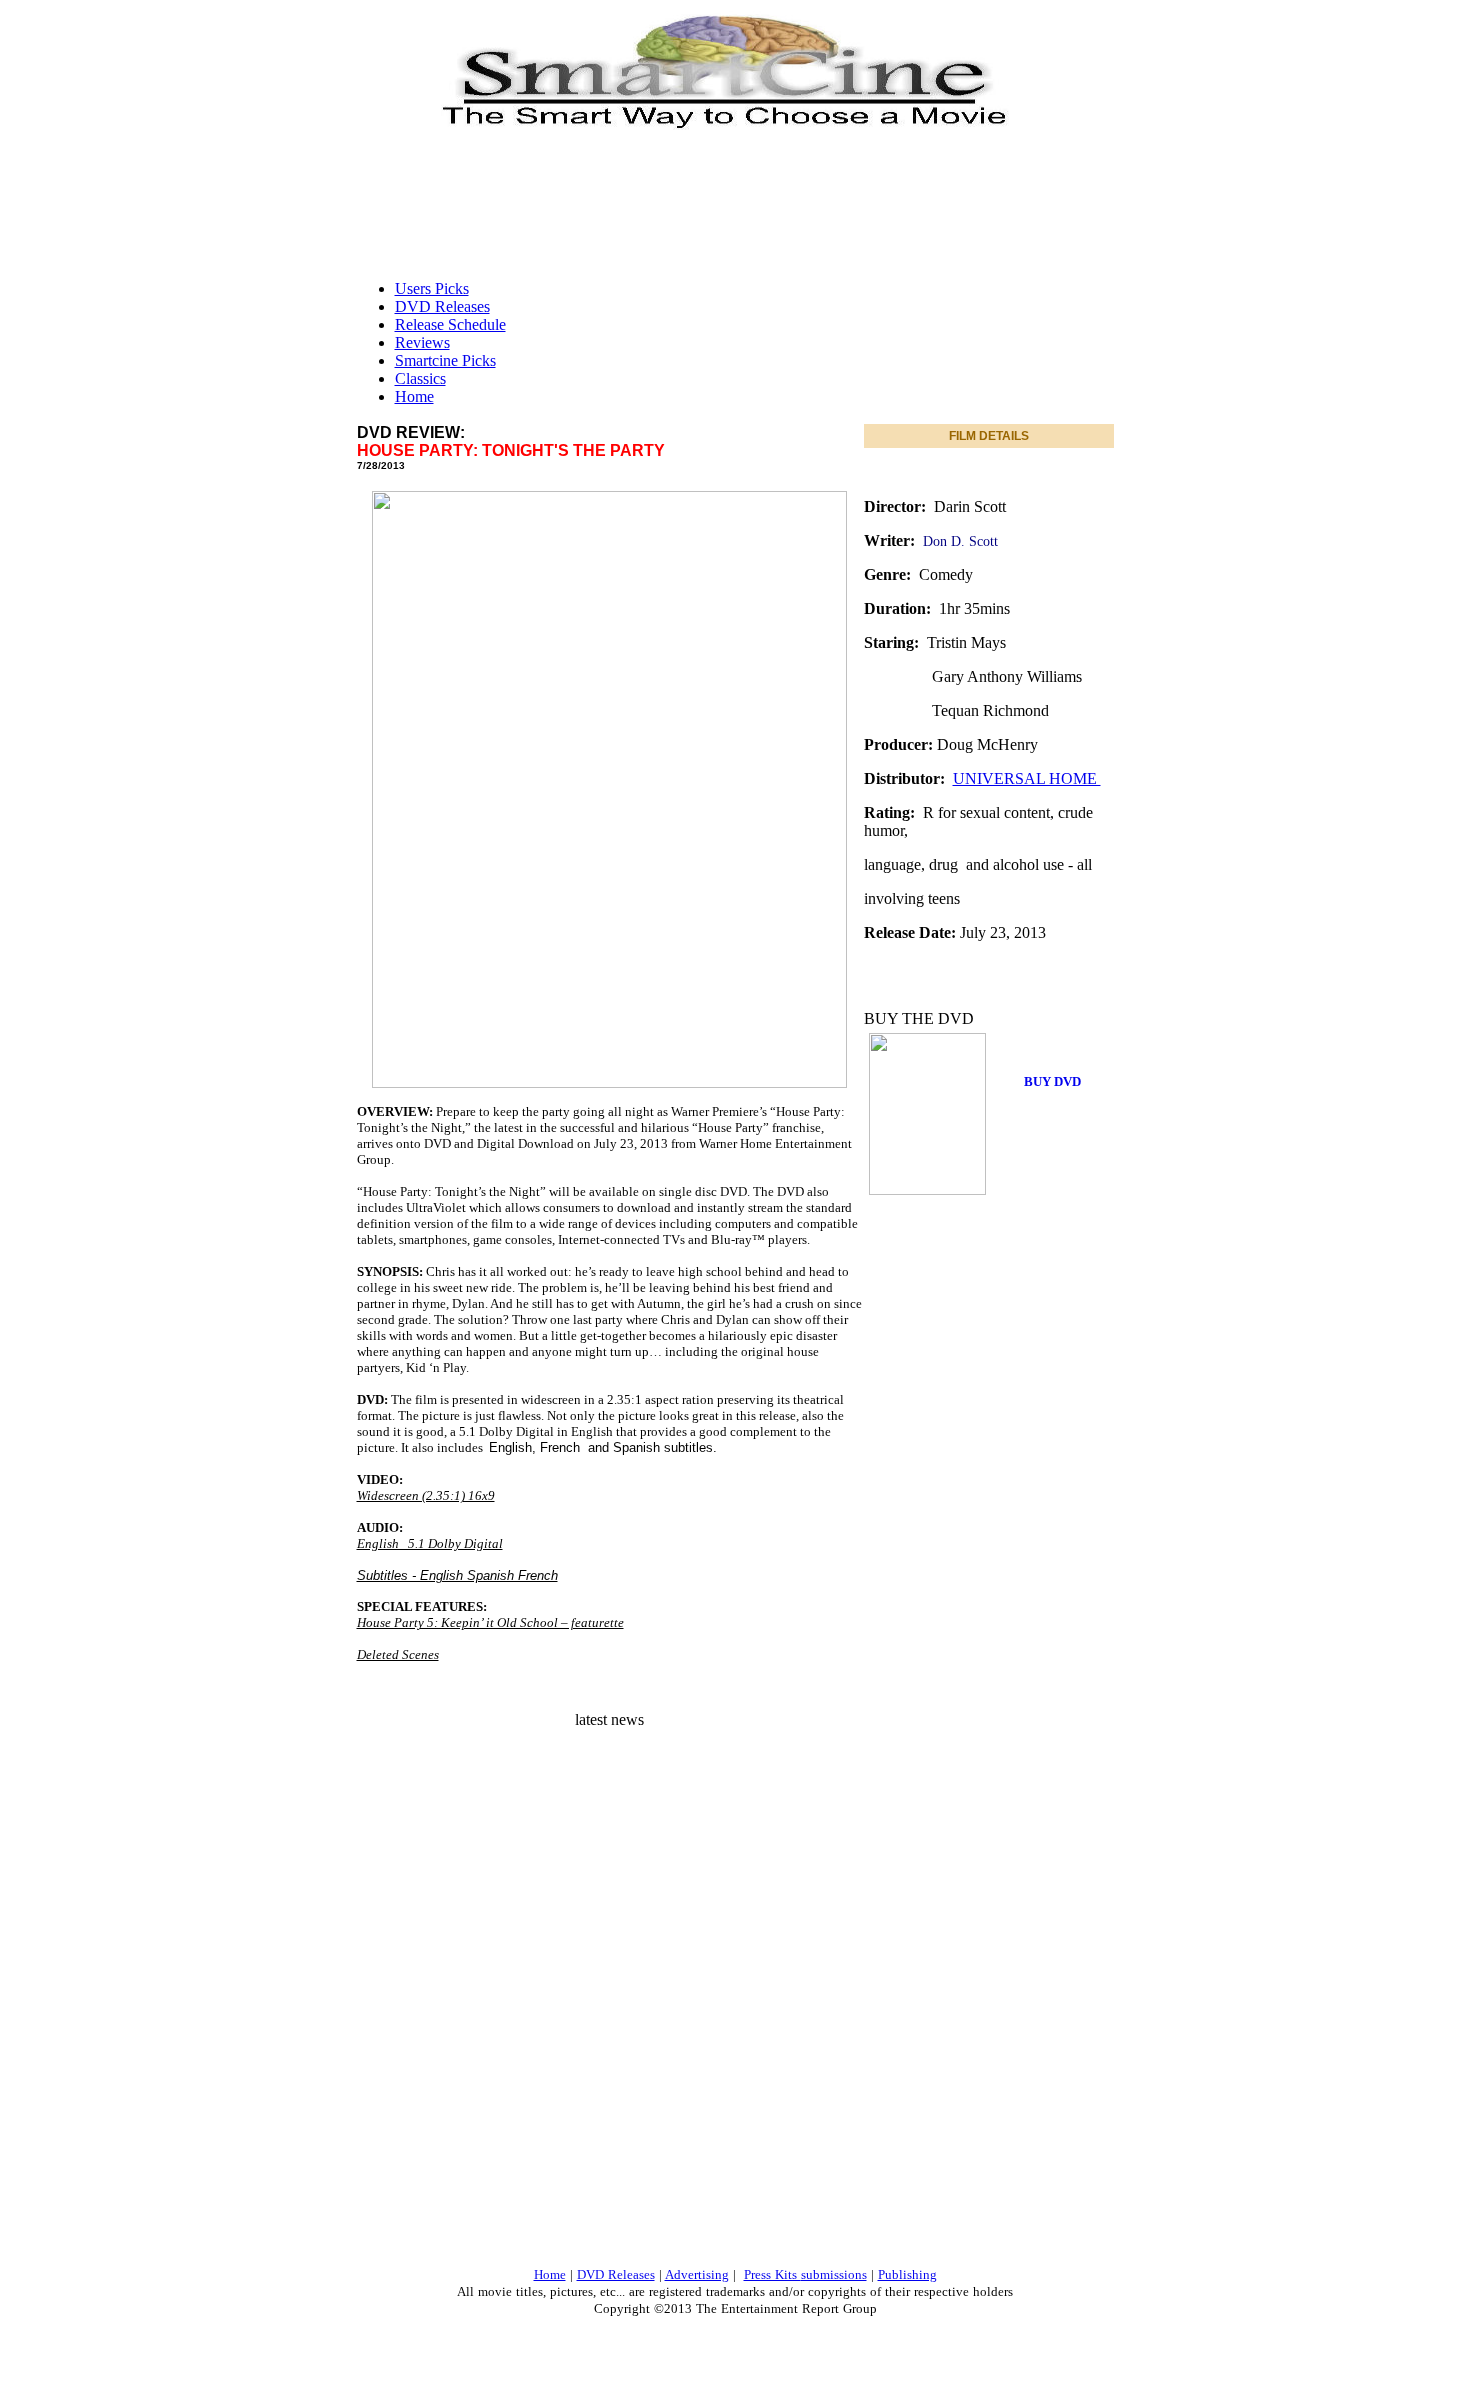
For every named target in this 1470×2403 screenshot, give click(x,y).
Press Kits (772, 2274)
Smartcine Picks (445, 360)
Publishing (907, 2274)
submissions (834, 2274)
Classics (420, 378)
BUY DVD (1052, 1081)
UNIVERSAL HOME (1027, 778)
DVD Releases (442, 306)
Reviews (422, 342)
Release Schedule (450, 324)
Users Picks (432, 288)
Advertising (697, 2274)
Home (414, 396)
